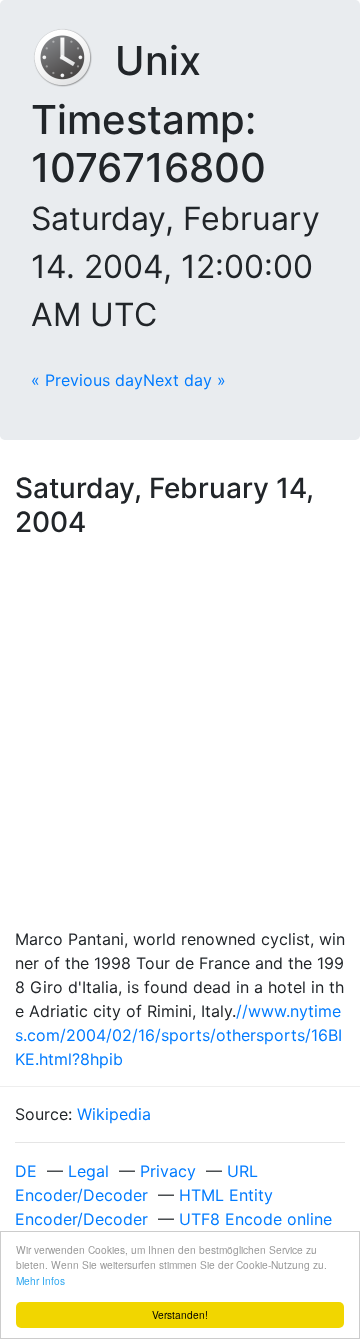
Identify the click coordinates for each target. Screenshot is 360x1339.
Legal (88, 1171)
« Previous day (87, 380)
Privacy (168, 1171)
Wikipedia (114, 1114)
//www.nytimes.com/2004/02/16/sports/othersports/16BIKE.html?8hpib (178, 1035)
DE (26, 1171)
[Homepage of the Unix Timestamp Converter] (73, 60)
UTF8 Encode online (255, 1219)
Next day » (184, 380)
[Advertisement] (180, 737)
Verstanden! (180, 1314)
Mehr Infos (40, 1280)
